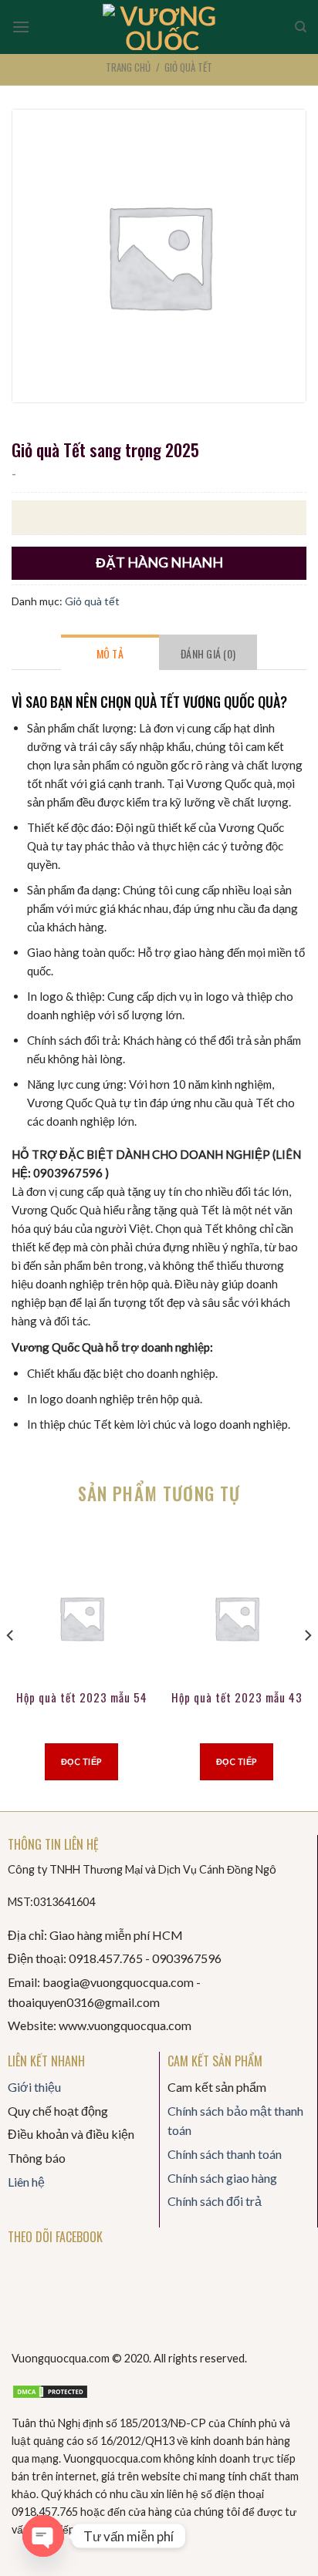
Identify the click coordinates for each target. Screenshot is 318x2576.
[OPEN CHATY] (43, 2536)
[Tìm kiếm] (301, 27)
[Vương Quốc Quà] (162, 27)
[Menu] (21, 27)
